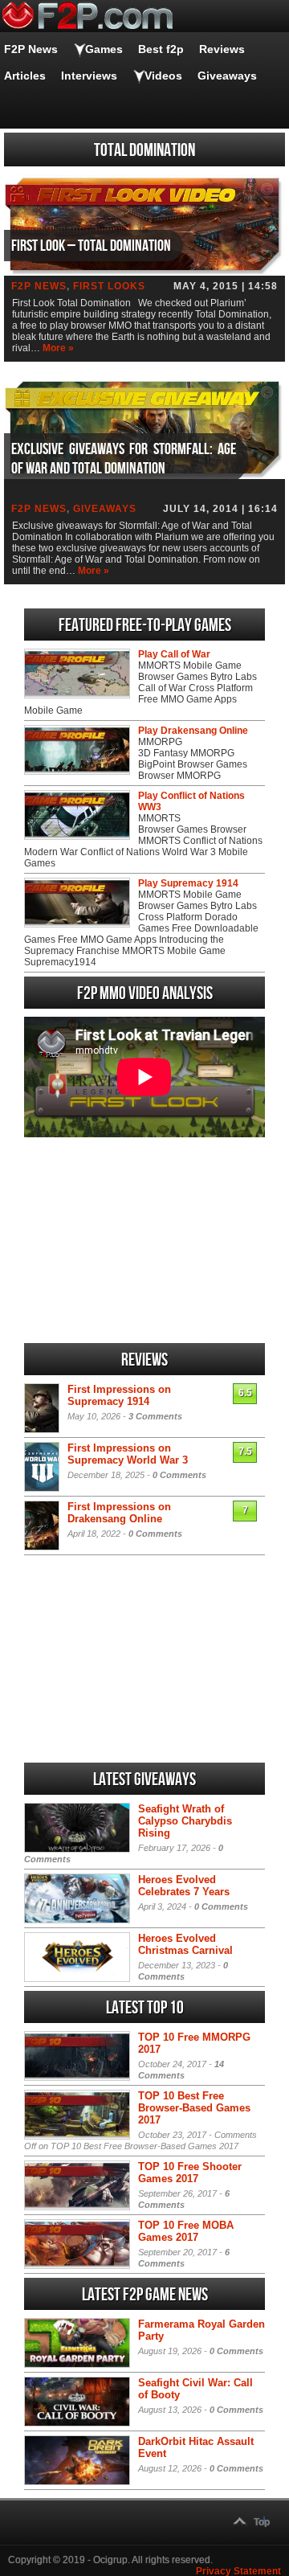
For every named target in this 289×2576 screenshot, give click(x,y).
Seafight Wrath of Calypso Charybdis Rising (185, 1821)
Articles (25, 76)
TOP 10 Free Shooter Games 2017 (190, 2173)
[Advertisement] (144, 1240)
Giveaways (227, 76)
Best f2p (161, 49)
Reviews (222, 49)
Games (104, 49)
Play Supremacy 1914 (188, 883)
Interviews (89, 76)
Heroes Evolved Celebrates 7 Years (184, 1886)
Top (262, 2522)
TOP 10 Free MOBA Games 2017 (186, 2231)
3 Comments (155, 1416)
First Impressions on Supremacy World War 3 (128, 1454)
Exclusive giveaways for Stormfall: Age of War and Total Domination (124, 459)
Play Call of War (174, 654)
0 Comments (179, 1475)
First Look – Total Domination (91, 246)
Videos (163, 76)
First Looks (109, 286)
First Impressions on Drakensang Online (119, 1513)
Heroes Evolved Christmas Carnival (185, 1944)
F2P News (31, 49)
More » (58, 348)
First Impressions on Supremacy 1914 (119, 1395)
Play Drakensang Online (193, 731)
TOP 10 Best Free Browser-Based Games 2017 (194, 2108)
